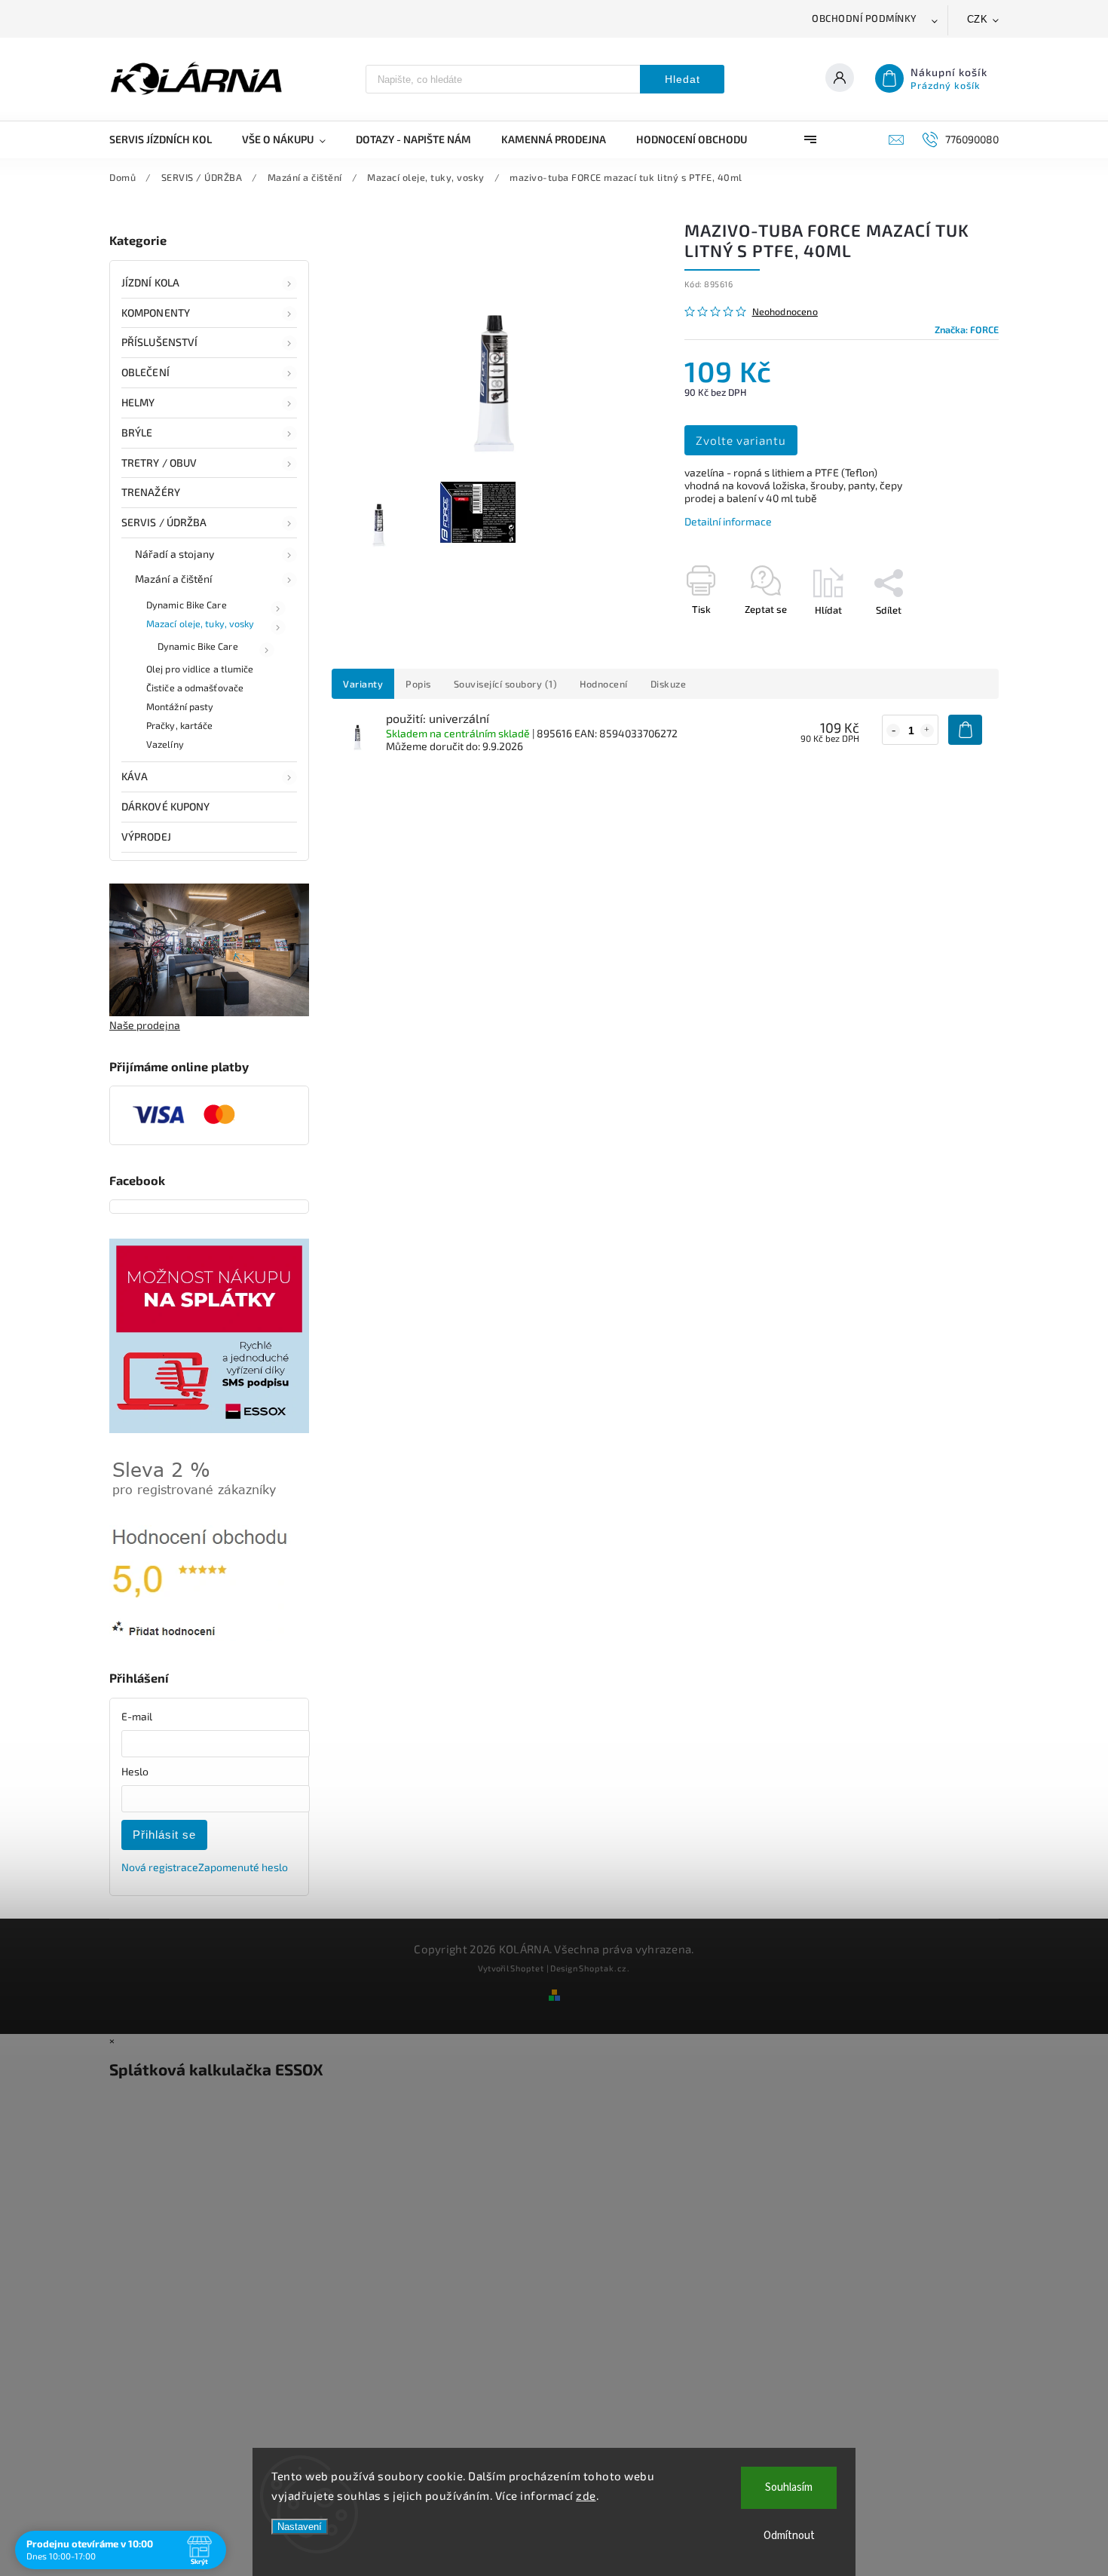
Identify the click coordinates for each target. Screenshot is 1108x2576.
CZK (978, 19)
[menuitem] (168, 139)
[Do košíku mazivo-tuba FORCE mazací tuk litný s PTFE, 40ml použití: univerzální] (965, 730)
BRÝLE (137, 432)
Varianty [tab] (363, 684)
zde (586, 2495)
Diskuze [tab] (669, 684)
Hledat (683, 79)
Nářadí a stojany (175, 554)
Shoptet (527, 1968)
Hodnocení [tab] (604, 684)
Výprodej (146, 836)
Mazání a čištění (174, 579)
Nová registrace (160, 1867)
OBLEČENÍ (145, 372)
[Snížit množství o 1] (893, 731)
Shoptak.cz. (605, 1968)
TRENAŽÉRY (151, 492)
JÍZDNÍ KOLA (150, 282)
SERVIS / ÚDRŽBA (164, 522)
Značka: (967, 329)
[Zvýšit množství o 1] (927, 731)
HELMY (138, 402)
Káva (135, 776)
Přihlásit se (164, 1835)
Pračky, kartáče (180, 725)
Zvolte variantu (741, 440)
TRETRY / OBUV (159, 463)
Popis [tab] (418, 684)
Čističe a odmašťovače (195, 688)
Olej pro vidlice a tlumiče (200, 669)
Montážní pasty (180, 706)
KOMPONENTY (156, 312)
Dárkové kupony (165, 806)
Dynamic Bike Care (187, 605)
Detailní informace (728, 521)
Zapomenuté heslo (243, 1867)
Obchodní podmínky (865, 18)
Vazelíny (165, 744)
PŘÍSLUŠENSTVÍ (159, 342)
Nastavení (300, 2527)
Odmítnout (789, 2536)
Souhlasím (789, 2487)
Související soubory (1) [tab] (506, 684)
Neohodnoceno (785, 312)
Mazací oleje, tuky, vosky (200, 623)
